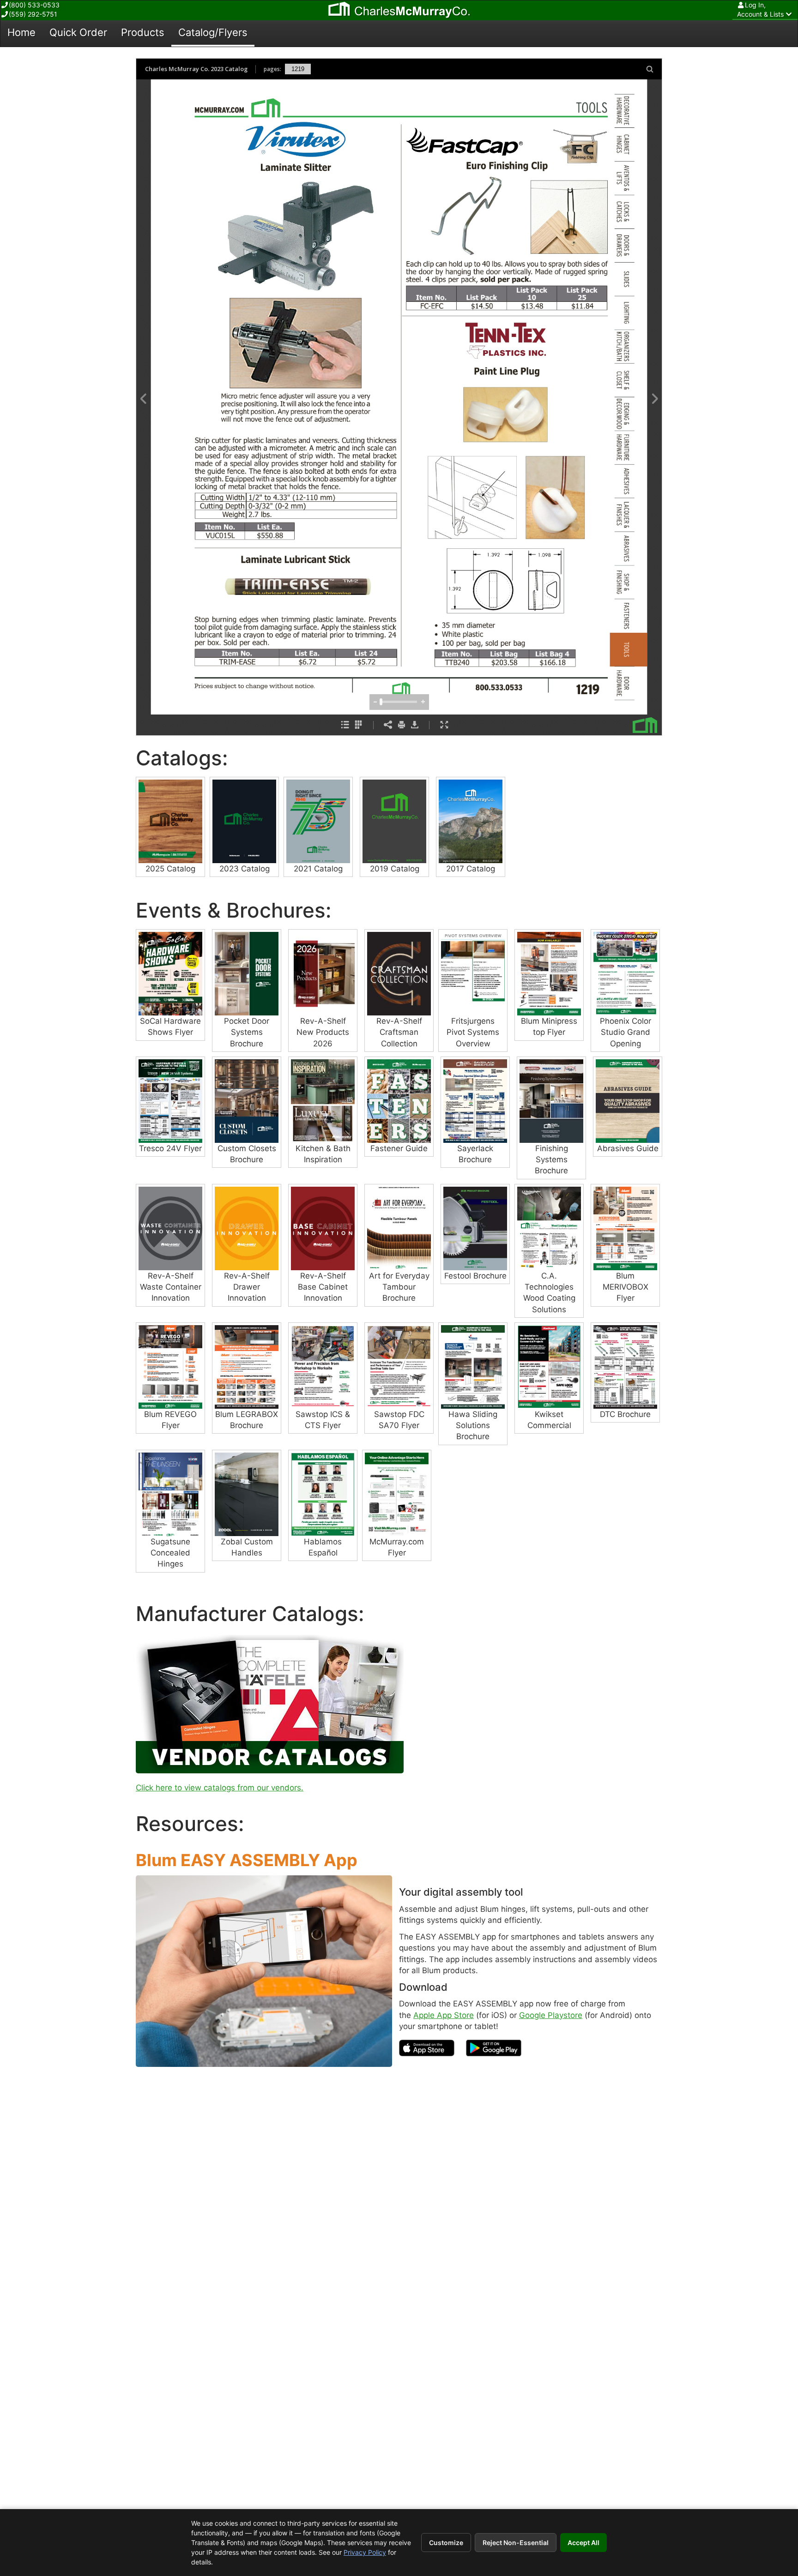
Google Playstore (551, 2015)
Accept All (583, 2543)
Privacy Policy (365, 2552)
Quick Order (78, 32)
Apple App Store (444, 2015)
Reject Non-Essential (516, 2543)
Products (143, 32)
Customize (446, 2543)
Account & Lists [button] (760, 9)
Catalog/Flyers (213, 32)
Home (21, 32)
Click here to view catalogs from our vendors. (220, 1788)
